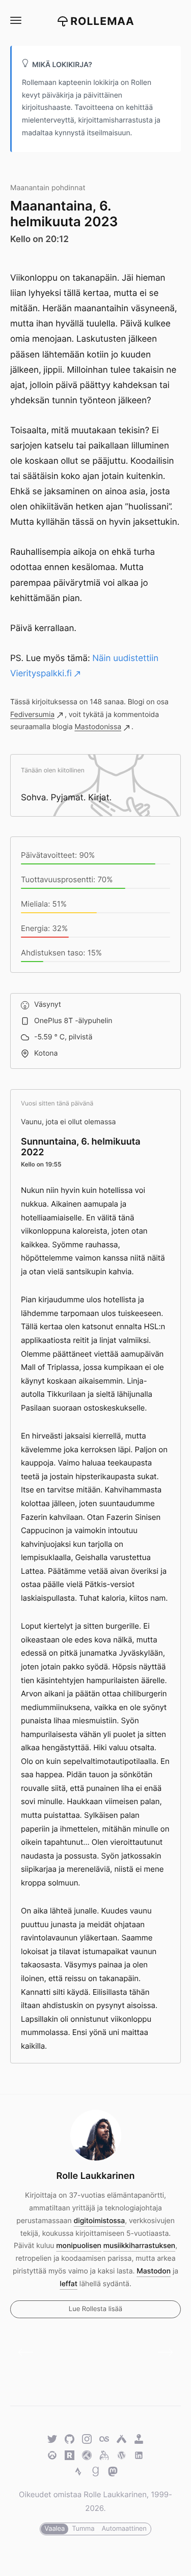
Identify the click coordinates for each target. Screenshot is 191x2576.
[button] (15, 21)
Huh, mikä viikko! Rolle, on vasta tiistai (162, 2352)
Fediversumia (32, 715)
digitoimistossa (100, 2221)
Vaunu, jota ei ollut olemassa (68, 1122)
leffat (69, 2284)
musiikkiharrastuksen (139, 2246)
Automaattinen (124, 2529)
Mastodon (154, 2271)
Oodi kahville (29, 2352)
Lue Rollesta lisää (95, 2309)
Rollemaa (102, 22)
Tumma (83, 2529)
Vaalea (54, 2529)
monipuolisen (79, 2246)
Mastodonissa (98, 727)
